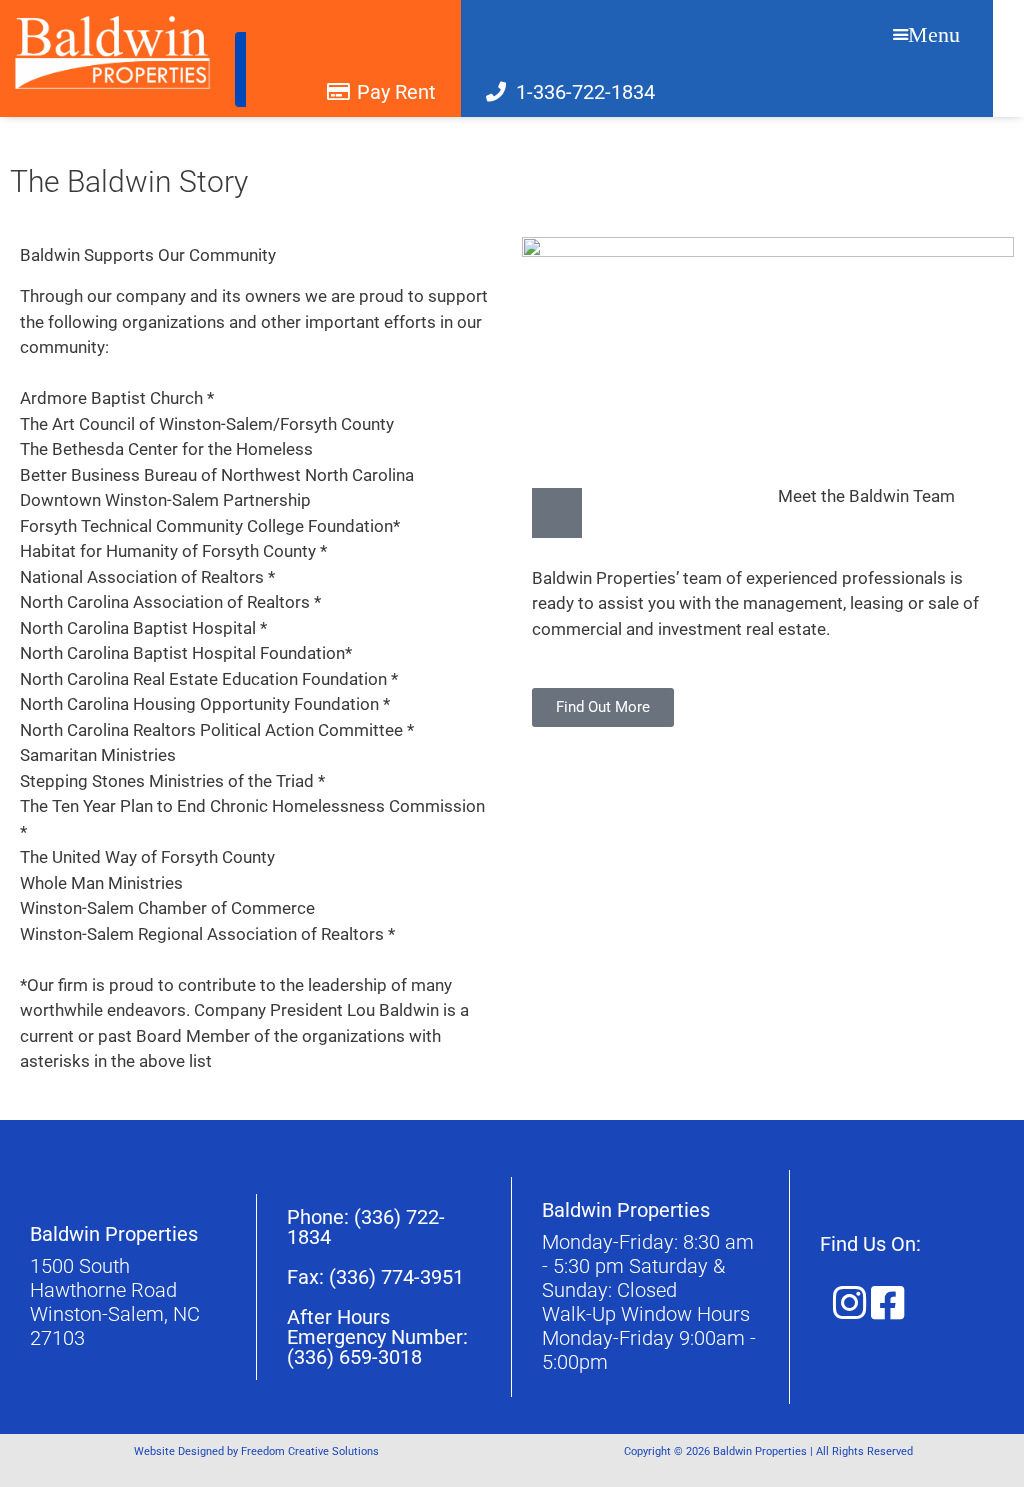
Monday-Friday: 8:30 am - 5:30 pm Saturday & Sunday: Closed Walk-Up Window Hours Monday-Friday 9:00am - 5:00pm (649, 1302)
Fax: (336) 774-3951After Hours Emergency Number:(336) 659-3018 (377, 1317)
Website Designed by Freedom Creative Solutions (256, 1451)
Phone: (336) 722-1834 (366, 1227)
